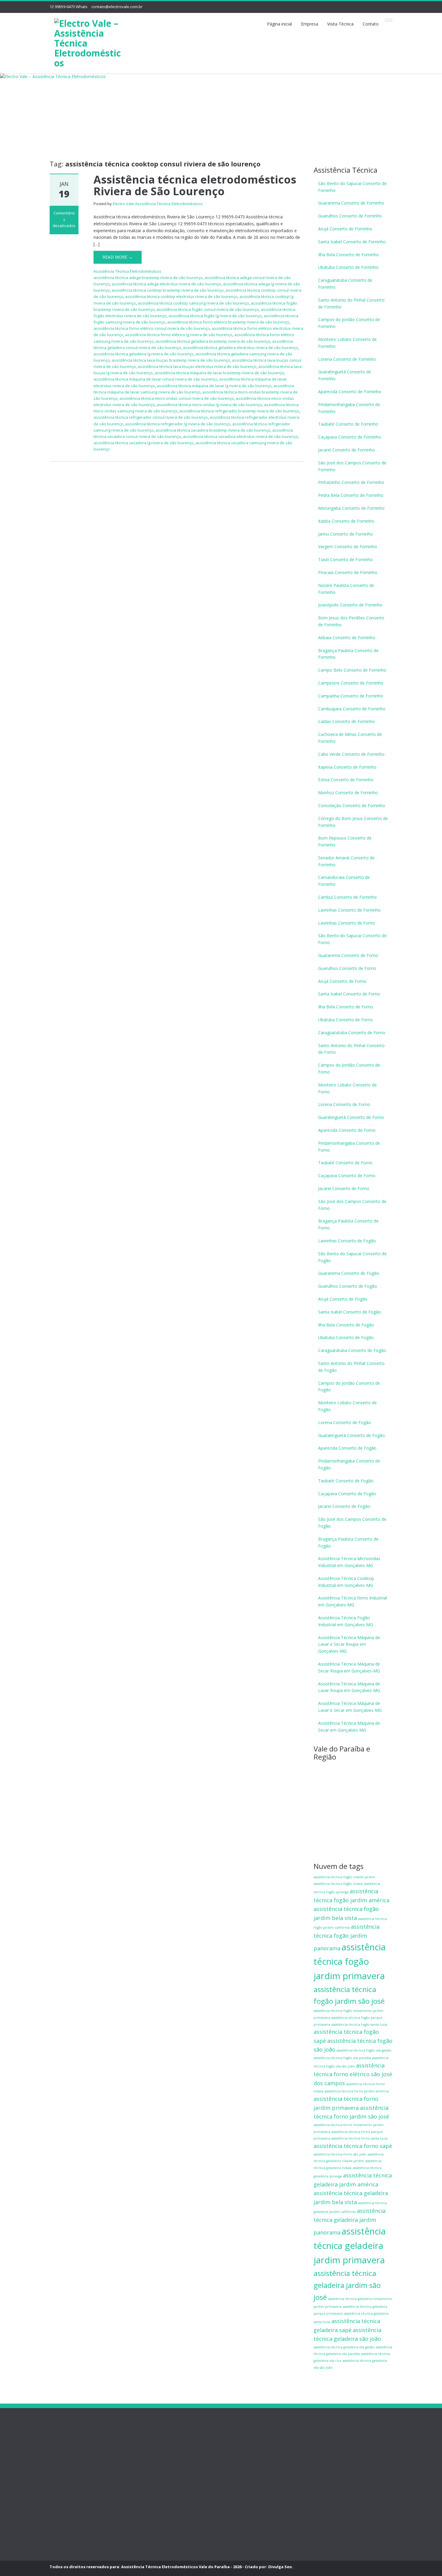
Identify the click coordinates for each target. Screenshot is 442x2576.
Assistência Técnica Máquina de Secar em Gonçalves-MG (349, 1727)
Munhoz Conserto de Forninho (348, 793)
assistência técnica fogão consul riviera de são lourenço (208, 309)
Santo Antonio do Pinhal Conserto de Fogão (351, 1367)
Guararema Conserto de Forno (348, 955)
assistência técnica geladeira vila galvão (344, 2347)
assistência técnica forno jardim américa (357, 2091)
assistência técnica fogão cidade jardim (344, 1877)
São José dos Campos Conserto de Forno (352, 1205)
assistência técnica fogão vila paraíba (342, 2058)
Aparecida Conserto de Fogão (347, 1448)
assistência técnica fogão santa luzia (359, 2025)
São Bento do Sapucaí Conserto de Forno (352, 939)
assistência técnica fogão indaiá (338, 1884)
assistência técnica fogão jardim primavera (350, 1961)
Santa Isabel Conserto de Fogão (350, 1312)
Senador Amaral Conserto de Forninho (346, 861)
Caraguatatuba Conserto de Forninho (345, 284)
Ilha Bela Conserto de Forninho (348, 255)
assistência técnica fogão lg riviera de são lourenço (215, 316)
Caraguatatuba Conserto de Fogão (352, 1350)
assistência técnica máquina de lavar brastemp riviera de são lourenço (219, 373)
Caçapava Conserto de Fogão (347, 1494)
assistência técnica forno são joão (340, 2154)
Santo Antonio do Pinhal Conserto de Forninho (351, 303)
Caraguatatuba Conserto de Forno (352, 1033)
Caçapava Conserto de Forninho (350, 437)
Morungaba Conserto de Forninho (351, 508)
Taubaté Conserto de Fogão (346, 1481)
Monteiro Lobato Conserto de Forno (347, 1088)
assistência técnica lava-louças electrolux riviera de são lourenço (197, 366)
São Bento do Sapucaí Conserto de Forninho (352, 187)
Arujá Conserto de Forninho (345, 229)
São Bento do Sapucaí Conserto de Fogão (352, 1257)
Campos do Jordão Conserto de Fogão (349, 1387)
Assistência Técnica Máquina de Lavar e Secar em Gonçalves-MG (350, 1707)
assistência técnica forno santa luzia (359, 2138)
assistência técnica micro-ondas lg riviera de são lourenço (209, 405)
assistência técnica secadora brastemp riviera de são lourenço (213, 430)
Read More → (118, 257)
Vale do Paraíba (65, 2523)
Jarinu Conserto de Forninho (345, 534)
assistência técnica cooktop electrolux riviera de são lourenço (181, 296)
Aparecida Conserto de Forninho (350, 392)
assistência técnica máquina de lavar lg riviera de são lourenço (214, 386)
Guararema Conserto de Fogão (349, 1273)
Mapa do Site (63, 2536)
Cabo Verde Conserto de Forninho (351, 754)
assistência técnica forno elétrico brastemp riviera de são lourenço (228, 322)
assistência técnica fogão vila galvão (364, 2050)
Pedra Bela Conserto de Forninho (351, 495)
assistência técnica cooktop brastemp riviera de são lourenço (168, 290)
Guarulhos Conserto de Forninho (350, 216)
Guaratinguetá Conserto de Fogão (351, 1435)
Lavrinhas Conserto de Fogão (347, 1241)
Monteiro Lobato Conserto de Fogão (347, 1406)
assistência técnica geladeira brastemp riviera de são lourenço (213, 341)
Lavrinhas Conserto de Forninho (349, 910)
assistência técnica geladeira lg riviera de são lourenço (144, 354)
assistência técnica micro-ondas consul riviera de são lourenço (177, 398)
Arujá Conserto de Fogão (343, 1299)
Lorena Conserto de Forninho (347, 359)
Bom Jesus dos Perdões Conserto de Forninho (351, 621)
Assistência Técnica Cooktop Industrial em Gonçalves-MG (346, 1582)
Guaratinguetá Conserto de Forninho (345, 375)
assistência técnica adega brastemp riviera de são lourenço (148, 278)
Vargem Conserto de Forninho (348, 547)
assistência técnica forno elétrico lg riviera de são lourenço (179, 335)
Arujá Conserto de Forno (342, 981)
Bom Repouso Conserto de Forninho (345, 841)
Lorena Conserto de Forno (344, 1104)
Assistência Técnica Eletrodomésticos (127, 271)
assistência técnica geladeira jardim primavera (350, 2246)
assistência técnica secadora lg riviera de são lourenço (144, 443)
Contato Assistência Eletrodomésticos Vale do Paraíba (75, 2490)
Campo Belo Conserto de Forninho (352, 670)
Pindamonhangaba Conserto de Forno (349, 1147)
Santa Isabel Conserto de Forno (349, 994)
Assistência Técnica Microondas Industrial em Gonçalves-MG (349, 1562)
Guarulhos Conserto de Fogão (348, 1286)
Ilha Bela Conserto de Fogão (346, 1325)
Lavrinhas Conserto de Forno (347, 923)
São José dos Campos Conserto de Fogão (352, 1523)
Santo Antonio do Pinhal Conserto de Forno (351, 1049)
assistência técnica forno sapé (353, 2146)
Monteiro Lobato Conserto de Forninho (347, 343)
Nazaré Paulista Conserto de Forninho (346, 589)
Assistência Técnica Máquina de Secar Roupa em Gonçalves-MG (349, 1667)
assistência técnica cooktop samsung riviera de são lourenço (193, 303)
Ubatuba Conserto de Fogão (346, 1337)
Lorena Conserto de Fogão (345, 1422)
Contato (371, 24)
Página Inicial (62, 2445)
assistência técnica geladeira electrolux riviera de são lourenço (240, 348)
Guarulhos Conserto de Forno (347, 968)
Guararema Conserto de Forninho (351, 203)
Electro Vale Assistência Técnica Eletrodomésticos (158, 204)
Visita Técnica (340, 24)
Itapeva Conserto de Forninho (347, 767)
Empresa (310, 24)
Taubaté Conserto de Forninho (348, 424)
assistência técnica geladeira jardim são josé (347, 2285)
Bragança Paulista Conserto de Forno (348, 1224)
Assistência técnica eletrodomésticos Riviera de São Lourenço (195, 185)
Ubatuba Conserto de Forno (345, 1020)
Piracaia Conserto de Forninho (348, 572)
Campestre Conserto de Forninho (351, 683)
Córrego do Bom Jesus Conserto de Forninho (353, 822)
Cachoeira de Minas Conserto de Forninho (350, 738)
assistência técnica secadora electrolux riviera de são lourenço (240, 436)
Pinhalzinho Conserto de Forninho (351, 482)
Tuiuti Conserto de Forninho (345, 559)
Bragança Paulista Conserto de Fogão (348, 1542)
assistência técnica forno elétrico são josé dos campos (353, 2074)
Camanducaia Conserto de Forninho (344, 881)
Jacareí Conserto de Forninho (347, 450)
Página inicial (279, 24)
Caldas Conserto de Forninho (347, 721)
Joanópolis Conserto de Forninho (350, 605)
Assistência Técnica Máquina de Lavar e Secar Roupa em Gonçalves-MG (349, 1644)
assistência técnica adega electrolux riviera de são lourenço (166, 284)
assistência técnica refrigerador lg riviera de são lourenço (178, 424)
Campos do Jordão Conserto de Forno (349, 1068)
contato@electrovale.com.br (117, 7)
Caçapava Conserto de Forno (347, 1176)
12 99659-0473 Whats (69, 7)
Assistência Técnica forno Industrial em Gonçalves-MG (353, 1601)
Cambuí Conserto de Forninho (347, 897)
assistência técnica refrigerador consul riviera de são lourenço (151, 417)
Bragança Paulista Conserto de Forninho (348, 654)
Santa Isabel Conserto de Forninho (352, 242)
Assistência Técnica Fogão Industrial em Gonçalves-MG (346, 1621)
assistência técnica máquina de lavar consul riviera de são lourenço (155, 379)
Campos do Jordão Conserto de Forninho (349, 323)
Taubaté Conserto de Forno (345, 1163)
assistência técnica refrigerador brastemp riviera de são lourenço (239, 411)
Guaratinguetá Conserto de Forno (351, 1117)
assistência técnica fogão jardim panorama (347, 1937)
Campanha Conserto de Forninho (351, 696)
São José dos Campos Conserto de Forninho (352, 466)
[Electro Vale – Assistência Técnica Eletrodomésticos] (89, 42)
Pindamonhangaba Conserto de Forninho (349, 408)
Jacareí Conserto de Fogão (344, 1506)
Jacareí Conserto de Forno (344, 1188)
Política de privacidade (71, 2470)
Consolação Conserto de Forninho (352, 805)
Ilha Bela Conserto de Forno (346, 1007)
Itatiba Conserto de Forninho (346, 521)
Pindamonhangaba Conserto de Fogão (349, 1464)
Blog (54, 2510)
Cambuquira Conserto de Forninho (352, 709)
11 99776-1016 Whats (242, 2462)
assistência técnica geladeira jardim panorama (350, 2222)
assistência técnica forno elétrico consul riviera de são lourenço (152, 328)
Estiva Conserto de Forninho (346, 780)
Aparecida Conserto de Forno (347, 1130)
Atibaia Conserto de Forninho (347, 638)
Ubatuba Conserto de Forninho (348, 267)
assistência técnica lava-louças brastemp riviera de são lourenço (171, 360)
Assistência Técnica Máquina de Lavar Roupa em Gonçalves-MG (349, 1687)
